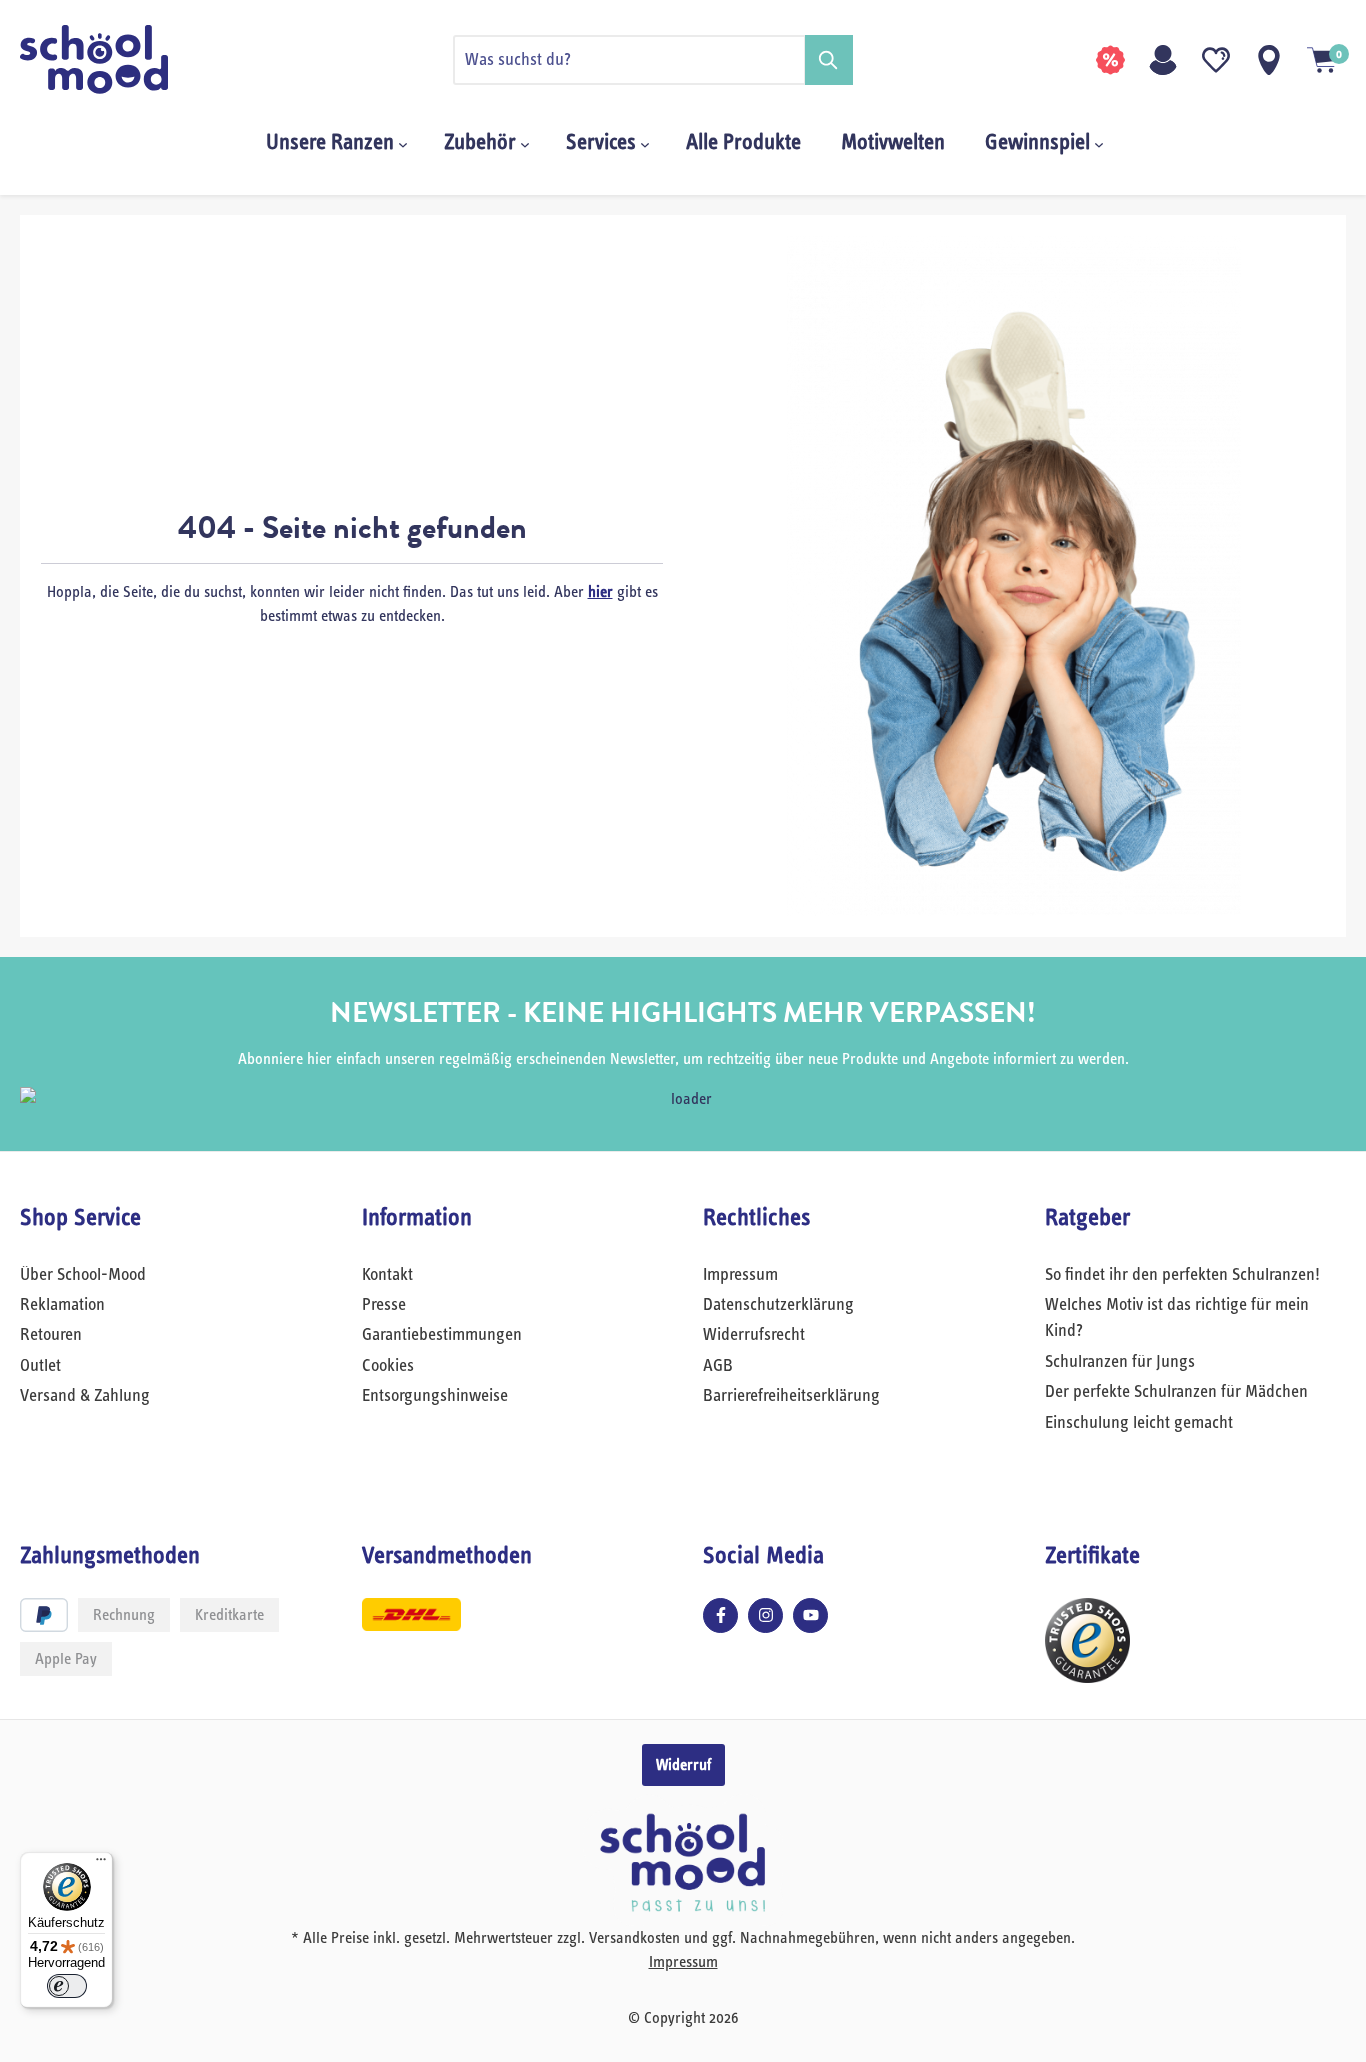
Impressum (740, 1275)
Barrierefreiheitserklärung (791, 1396)
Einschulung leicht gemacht (1139, 1423)
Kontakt (387, 1275)
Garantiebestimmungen (442, 1335)
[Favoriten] (1216, 60)
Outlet (40, 1366)
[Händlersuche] (1269, 60)
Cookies (388, 1366)
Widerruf (683, 1765)
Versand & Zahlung (85, 1396)
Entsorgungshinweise (435, 1396)
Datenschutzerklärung (778, 1305)
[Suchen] (829, 60)
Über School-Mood (83, 1275)
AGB (718, 1366)
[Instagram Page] (765, 1615)
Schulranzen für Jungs (1120, 1362)
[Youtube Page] (810, 1615)
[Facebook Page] (720, 1615)
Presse (384, 1305)
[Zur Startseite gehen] (120, 59)
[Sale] (1110, 60)
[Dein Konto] (1163, 60)
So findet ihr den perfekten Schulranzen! (1182, 1275)
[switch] (67, 1986)
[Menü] (101, 1864)
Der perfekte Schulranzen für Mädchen (1176, 1392)
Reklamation (62, 1305)
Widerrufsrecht (754, 1335)
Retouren (51, 1335)
